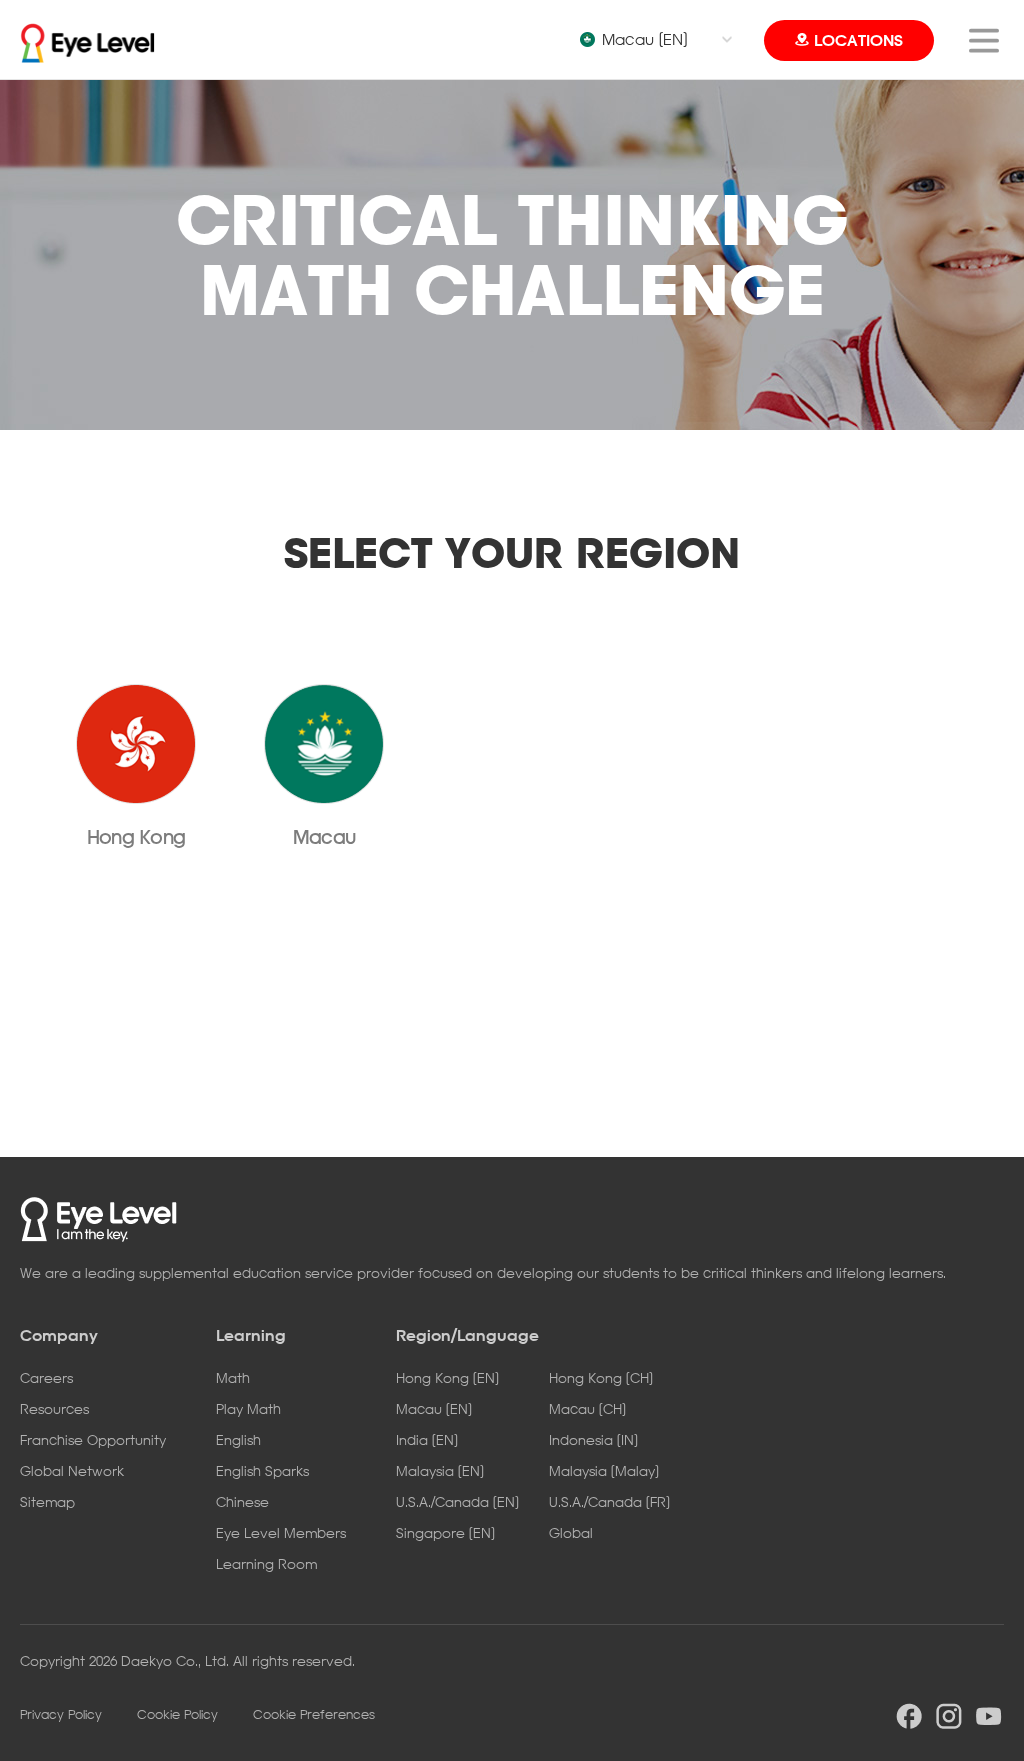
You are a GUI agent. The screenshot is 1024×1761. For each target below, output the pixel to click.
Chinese (242, 1501)
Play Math (248, 1408)
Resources (54, 1408)
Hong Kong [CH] (601, 1377)
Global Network (72, 1470)
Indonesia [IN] (593, 1439)
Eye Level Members (281, 1532)
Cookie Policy (177, 1714)
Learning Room (266, 1563)
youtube (989, 1716)
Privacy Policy (61, 1714)
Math (233, 1377)
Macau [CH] (587, 1408)
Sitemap (47, 1501)
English (238, 1439)
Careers (46, 1377)
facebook (909, 1716)
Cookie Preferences (314, 1714)
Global (571, 1532)
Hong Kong (136, 837)
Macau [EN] (644, 39)
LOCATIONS (858, 40)
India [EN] (427, 1439)
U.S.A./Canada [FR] (609, 1501)
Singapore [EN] (445, 1532)
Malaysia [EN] (440, 1470)
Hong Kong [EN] (447, 1377)
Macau (324, 837)
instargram (949, 1716)
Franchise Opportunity (93, 1439)
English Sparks (262, 1470)
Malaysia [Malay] (604, 1470)
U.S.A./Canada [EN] (457, 1501)
